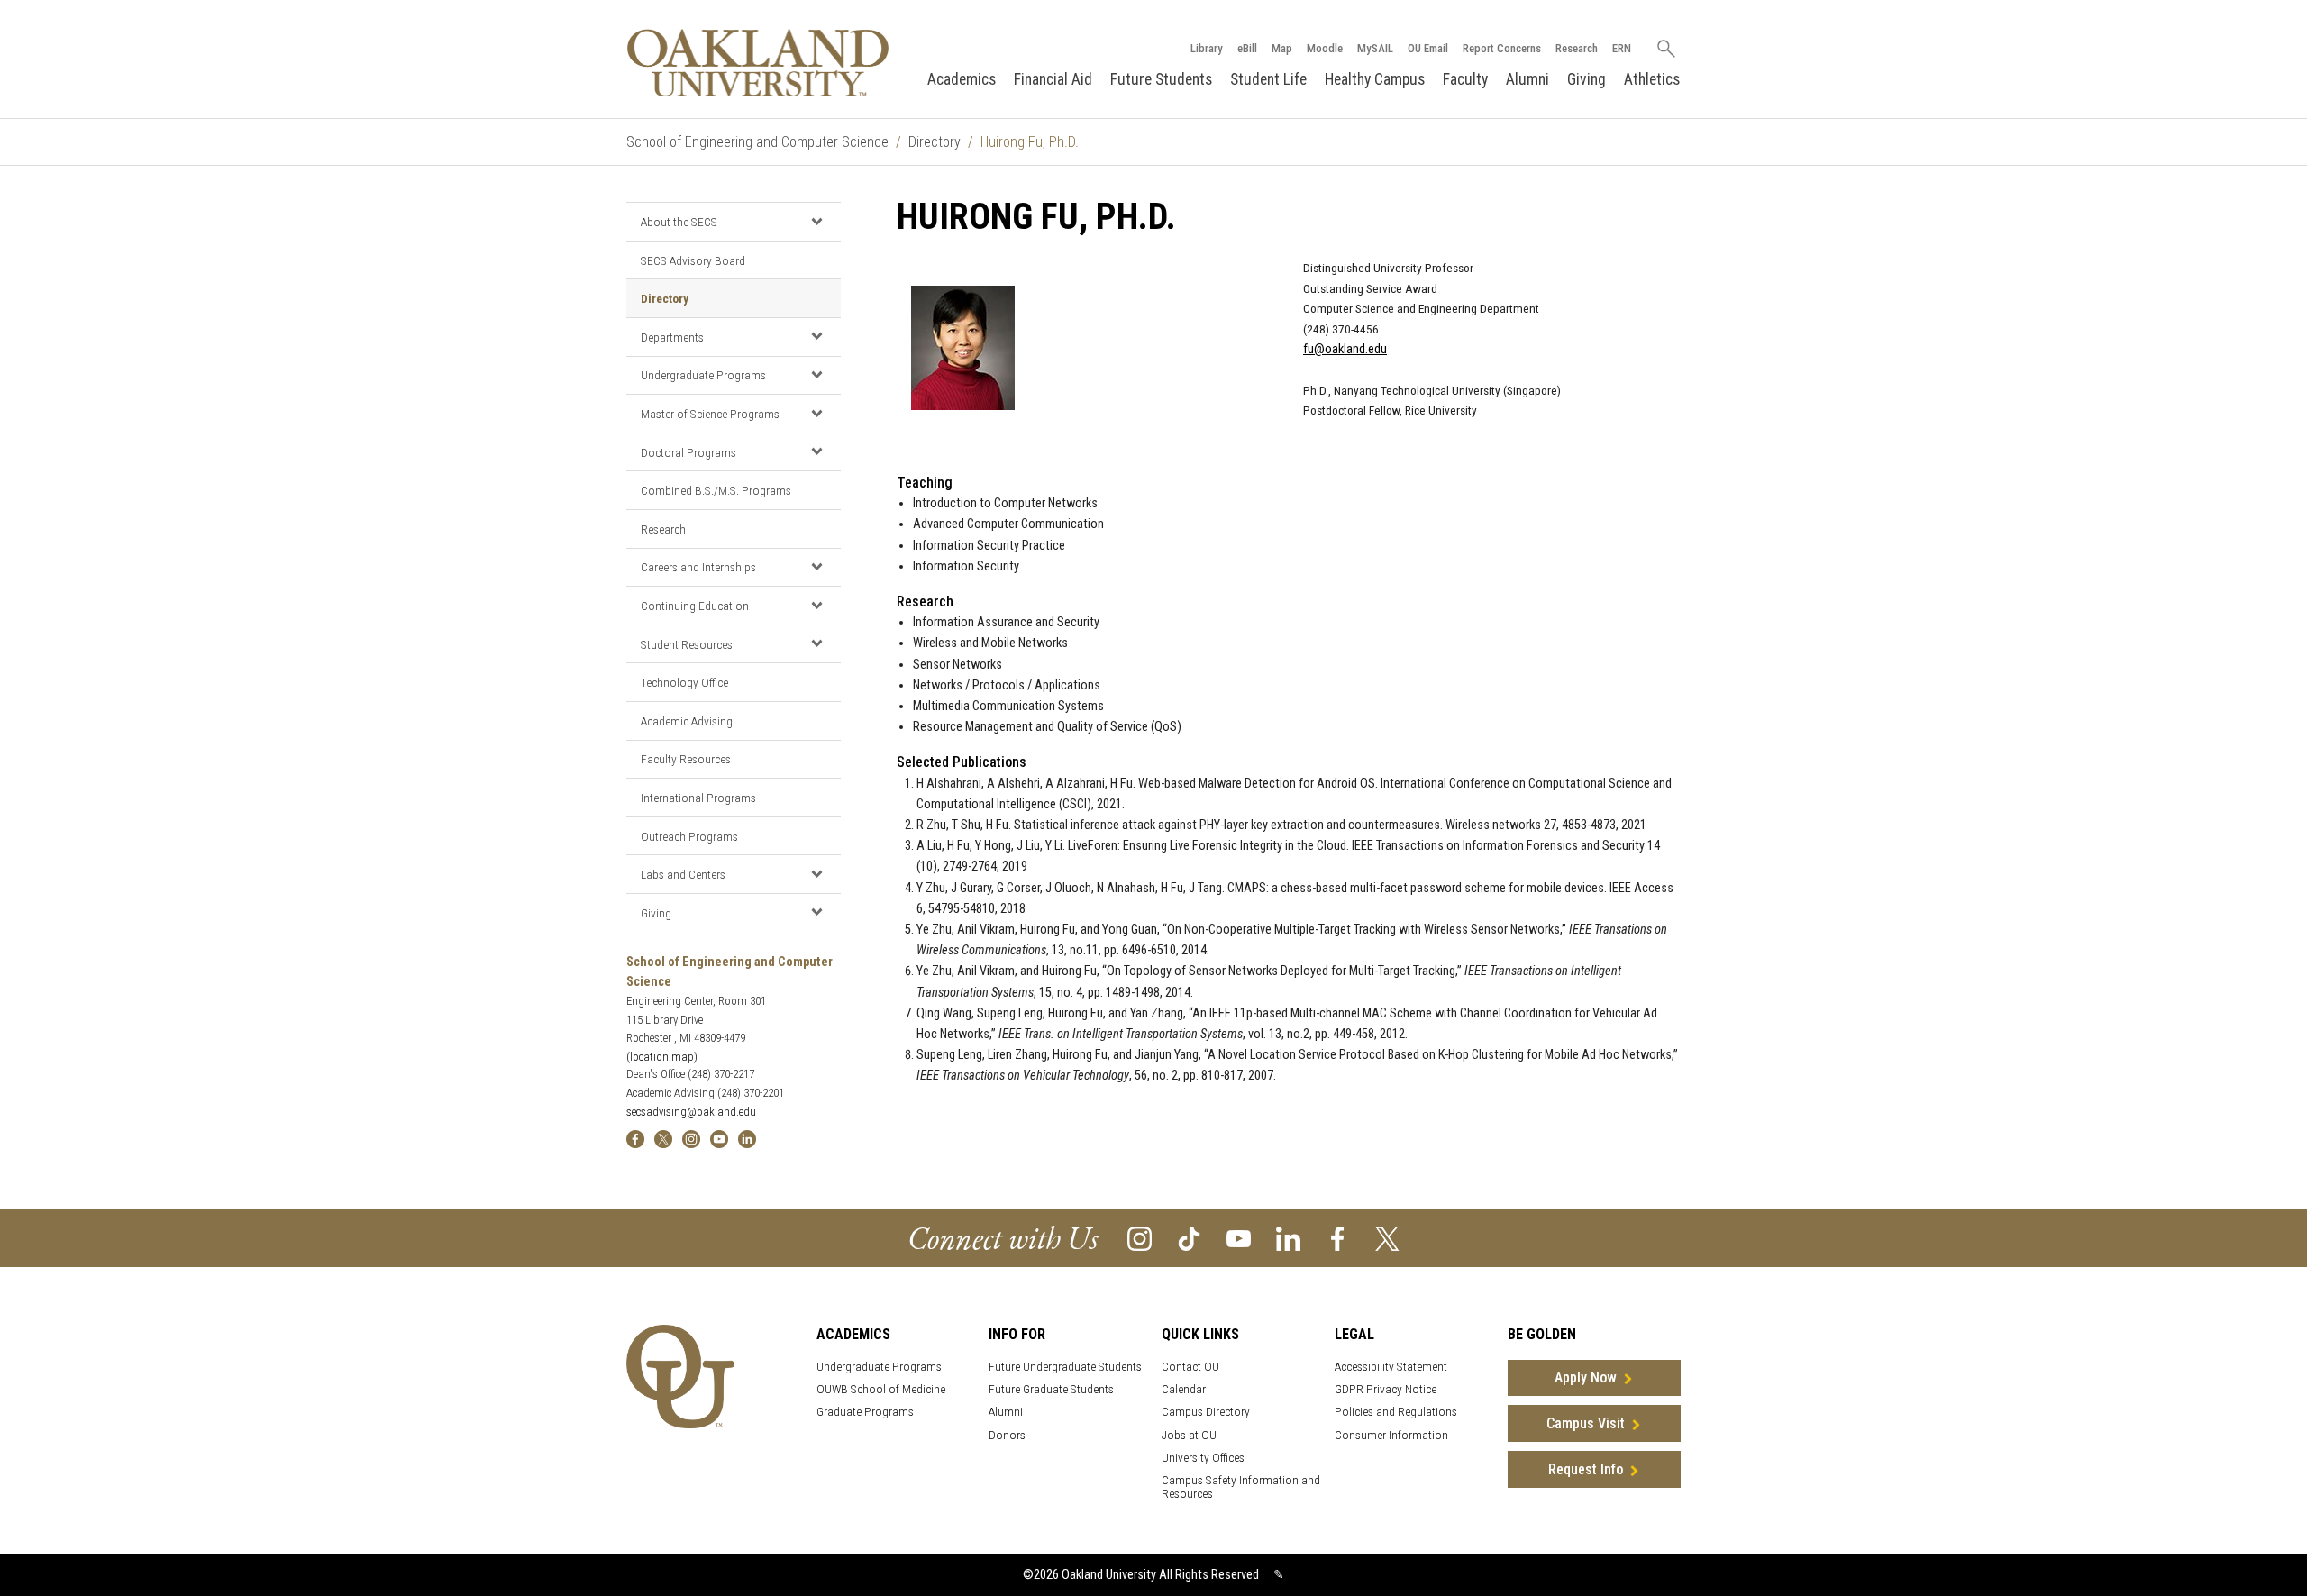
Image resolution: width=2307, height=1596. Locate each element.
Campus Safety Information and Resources (1241, 1487)
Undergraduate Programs (703, 375)
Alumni (1527, 79)
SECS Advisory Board (693, 260)
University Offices (1203, 1458)
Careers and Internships (698, 567)
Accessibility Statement (1391, 1367)
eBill (1247, 48)
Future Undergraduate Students (1065, 1367)
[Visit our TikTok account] (1189, 1238)
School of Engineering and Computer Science (757, 142)
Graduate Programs (865, 1412)
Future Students (1161, 79)
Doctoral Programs (688, 452)
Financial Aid (1053, 79)
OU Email (1428, 48)
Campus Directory (1206, 1412)
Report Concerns (1502, 48)
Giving (1587, 79)
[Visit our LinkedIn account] (1288, 1238)
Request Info (1586, 1469)
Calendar (1184, 1389)
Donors (1007, 1435)
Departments (672, 337)
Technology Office (684, 682)
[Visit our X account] (1387, 1238)
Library (1207, 48)
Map (1282, 48)
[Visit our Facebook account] (1338, 1238)
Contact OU (1190, 1367)
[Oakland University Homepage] (758, 63)
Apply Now (1586, 1377)
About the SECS (679, 222)
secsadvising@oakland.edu (691, 1112)
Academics (962, 79)
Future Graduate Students (1051, 1389)
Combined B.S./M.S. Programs (716, 490)
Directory (935, 142)
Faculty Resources (686, 759)
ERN (1622, 48)
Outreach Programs (689, 836)
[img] (635, 1138)
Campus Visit (1586, 1423)
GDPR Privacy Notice (1386, 1389)
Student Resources (687, 644)
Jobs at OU (1189, 1435)
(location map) (662, 1057)
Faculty (1465, 79)
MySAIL (1375, 48)
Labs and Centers (683, 874)
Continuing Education (695, 606)
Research (1577, 48)
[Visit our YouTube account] (1239, 1238)
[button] (816, 221)
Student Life (1268, 79)
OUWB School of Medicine (881, 1389)
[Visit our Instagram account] (1140, 1238)
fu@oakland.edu (1345, 349)
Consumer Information (1391, 1435)
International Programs (698, 798)
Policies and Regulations (1396, 1412)
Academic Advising (687, 721)
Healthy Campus (1375, 79)
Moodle (1325, 48)
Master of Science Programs (710, 414)
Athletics (1652, 79)
